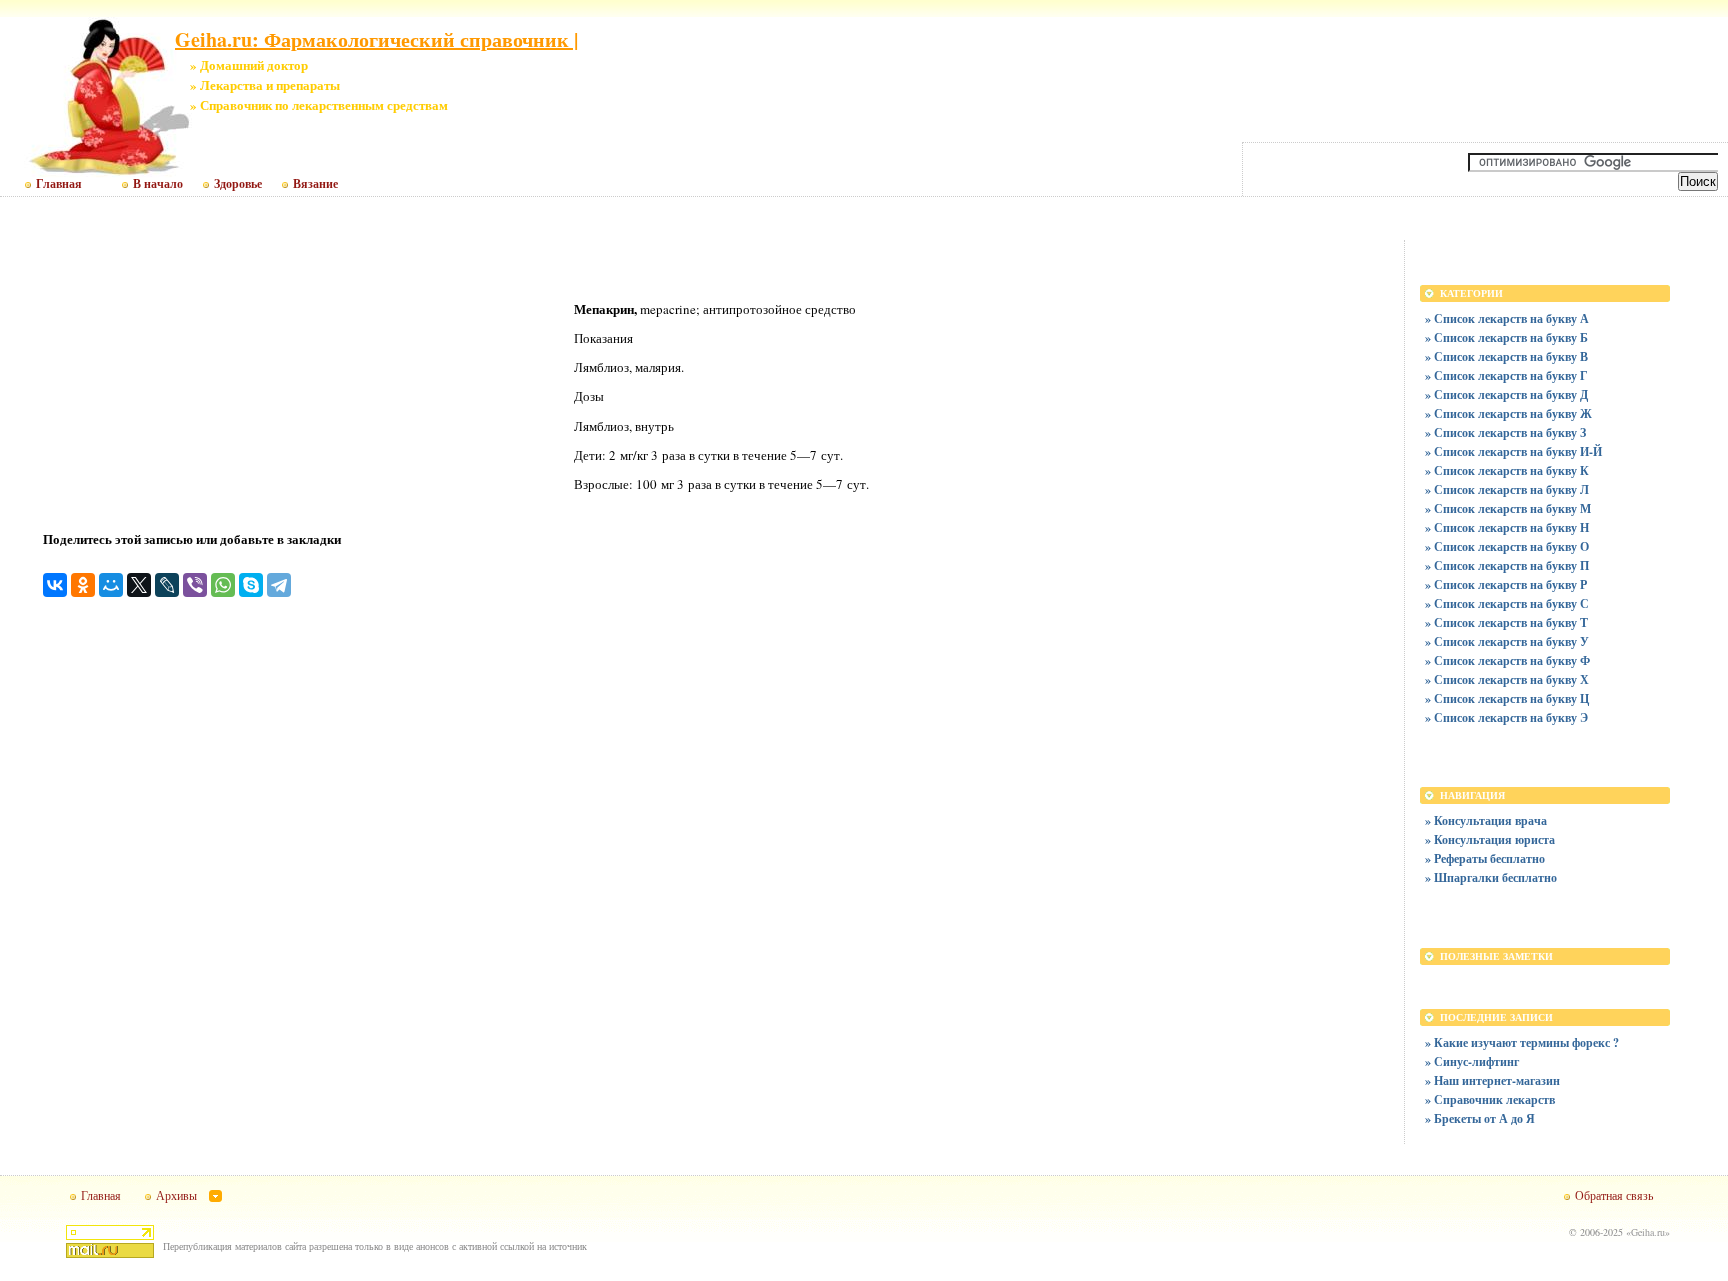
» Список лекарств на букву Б (1506, 337)
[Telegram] (279, 585)
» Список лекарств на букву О (1507, 546)
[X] (139, 585)
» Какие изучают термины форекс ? (1522, 1042)
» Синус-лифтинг (1472, 1061)
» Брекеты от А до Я (1480, 1118)
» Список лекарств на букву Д (1506, 394)
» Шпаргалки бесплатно (1491, 877)
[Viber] (195, 585)
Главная (59, 184)
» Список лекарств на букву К (1507, 470)
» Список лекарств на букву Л (1507, 489)
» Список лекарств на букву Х (1507, 679)
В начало (158, 184)
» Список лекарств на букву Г (1506, 375)
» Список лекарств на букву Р (1506, 584)
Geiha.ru (1648, 1232)
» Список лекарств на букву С (1507, 603)
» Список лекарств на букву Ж (1508, 413)
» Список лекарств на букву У (1507, 641)
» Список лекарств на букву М (1508, 508)
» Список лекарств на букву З (1505, 432)
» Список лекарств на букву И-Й (1513, 451)
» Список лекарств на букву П (1507, 565)
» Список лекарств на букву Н (1507, 527)
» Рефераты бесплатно (1485, 858)
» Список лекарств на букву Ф (1507, 660)
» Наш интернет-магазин (1492, 1080)
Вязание (315, 184)
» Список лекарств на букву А (1507, 318)
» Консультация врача (1486, 820)
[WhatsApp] (223, 585)
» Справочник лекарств (1490, 1099)
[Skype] (251, 585)
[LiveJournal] (167, 585)
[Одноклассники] (83, 585)
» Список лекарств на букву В (1506, 356)
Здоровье (238, 184)
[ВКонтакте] (55, 585)
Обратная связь (1614, 1195)
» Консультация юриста (1490, 839)
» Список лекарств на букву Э (1506, 717)
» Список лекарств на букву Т (1506, 622)
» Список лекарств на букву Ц (1507, 698)
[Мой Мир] (111, 585)
